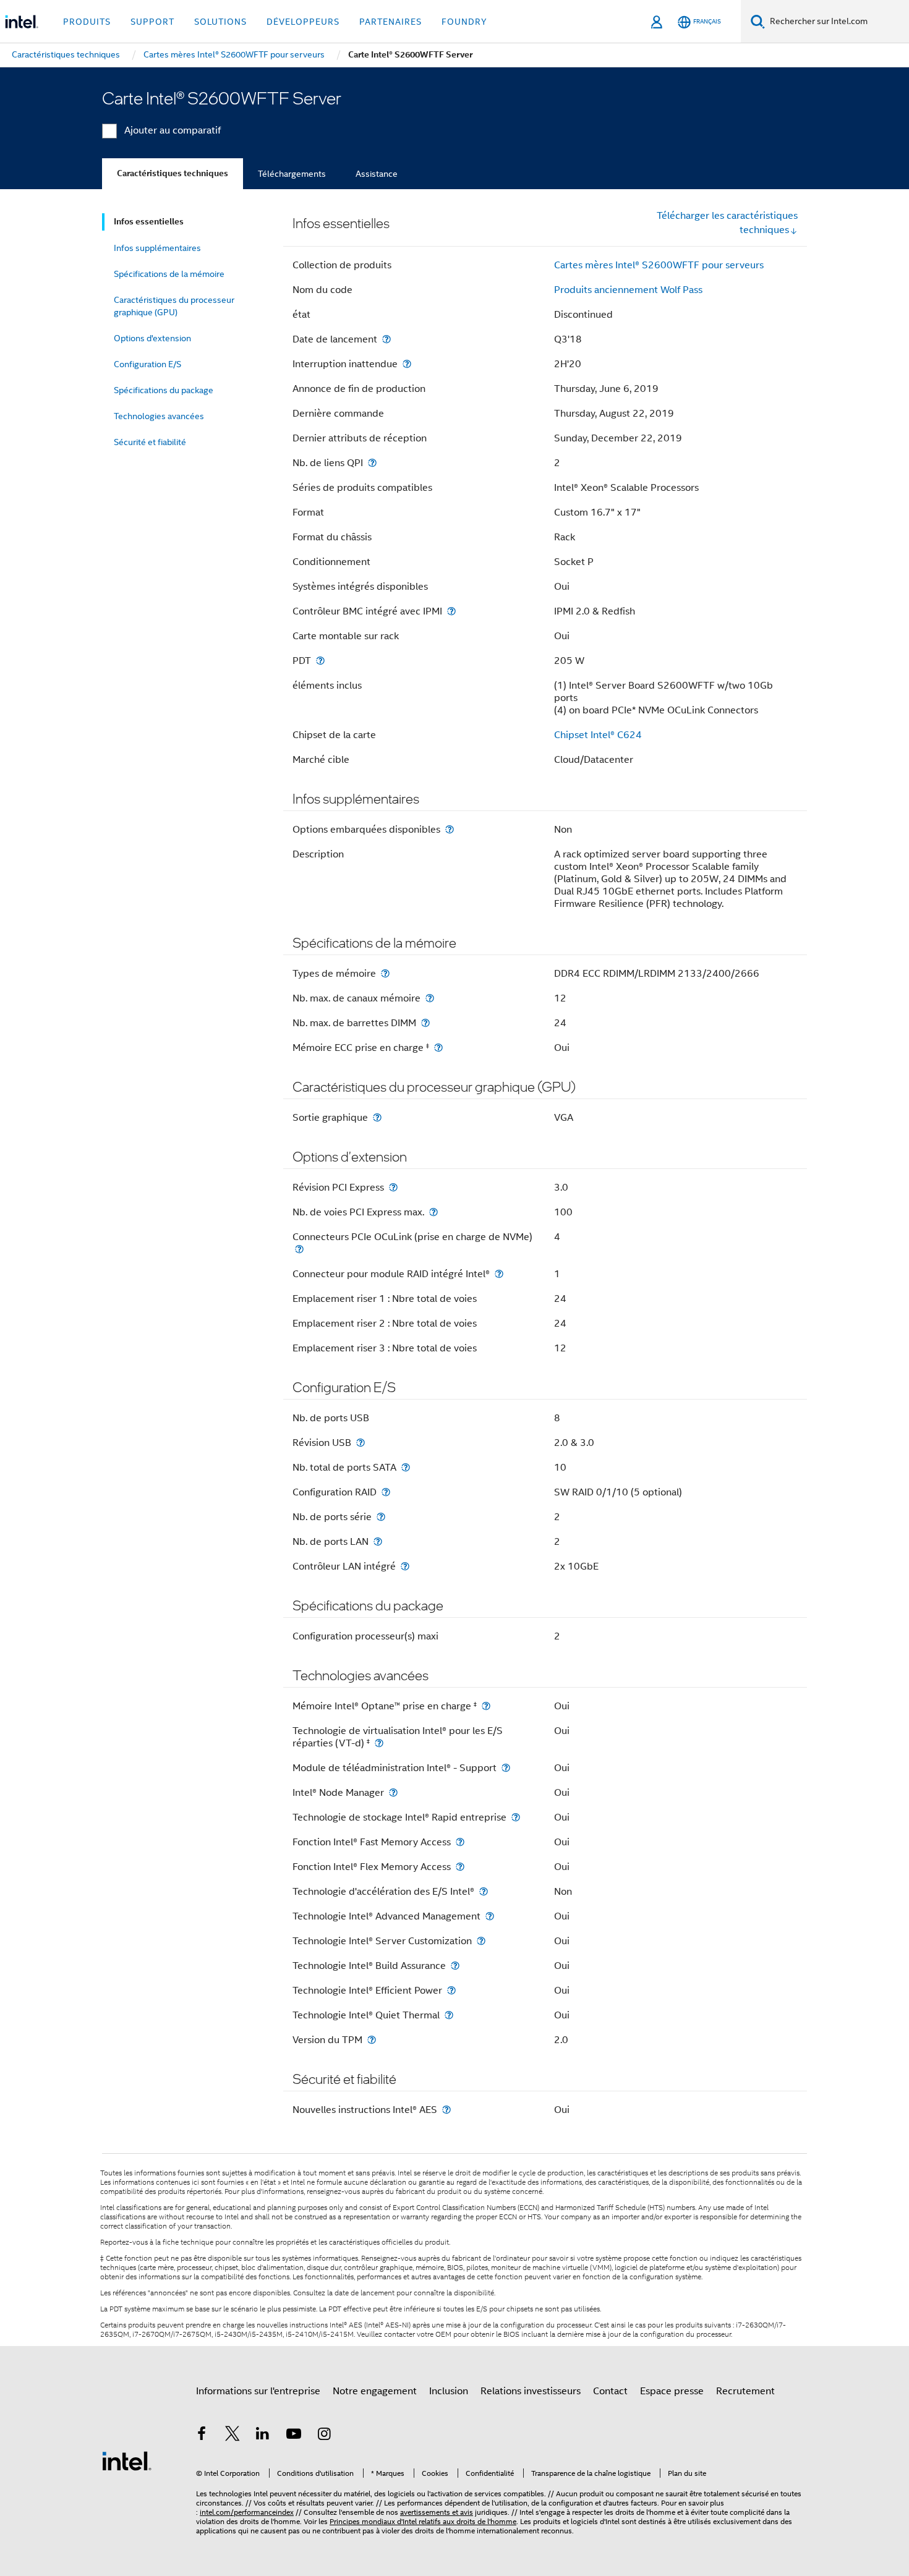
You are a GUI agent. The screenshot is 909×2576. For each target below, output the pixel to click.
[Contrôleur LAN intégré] (405, 1566)
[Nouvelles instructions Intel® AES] (446, 2110)
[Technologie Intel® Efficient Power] (451, 1990)
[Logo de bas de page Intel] (127, 2460)
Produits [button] (87, 22)
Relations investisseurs (531, 2391)
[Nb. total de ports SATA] (406, 1467)
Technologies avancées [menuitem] (159, 416)
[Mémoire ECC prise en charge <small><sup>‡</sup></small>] (438, 1048)
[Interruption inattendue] (407, 364)
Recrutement (745, 2391)
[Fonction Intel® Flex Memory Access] (460, 1867)
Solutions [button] (220, 22)
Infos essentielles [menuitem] (149, 222)
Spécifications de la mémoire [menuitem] (169, 274)
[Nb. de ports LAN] (378, 1541)
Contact (610, 2391)
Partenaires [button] (390, 22)
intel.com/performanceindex (247, 2512)
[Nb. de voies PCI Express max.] (433, 1212)
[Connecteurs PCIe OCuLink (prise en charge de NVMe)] (299, 1249)
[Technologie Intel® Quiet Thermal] (449, 2015)
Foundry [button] (464, 22)
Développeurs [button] (303, 22)
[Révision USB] (361, 1443)
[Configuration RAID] (386, 1492)
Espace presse (672, 2391)
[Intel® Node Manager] (393, 1792)
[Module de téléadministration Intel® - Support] (506, 1768)
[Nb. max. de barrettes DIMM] (425, 1023)
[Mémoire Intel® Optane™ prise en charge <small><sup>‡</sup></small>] (486, 1706)
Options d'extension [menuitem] (152, 338)
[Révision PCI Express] (393, 1187)
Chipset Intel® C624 (598, 735)
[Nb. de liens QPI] (372, 463)
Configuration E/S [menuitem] (147, 364)
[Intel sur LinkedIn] (263, 2436)
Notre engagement (375, 2391)
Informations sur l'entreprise (258, 2391)
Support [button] (152, 22)
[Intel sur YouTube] (294, 2436)
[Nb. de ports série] (381, 1517)
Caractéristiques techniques (173, 173)
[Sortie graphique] (377, 1117)
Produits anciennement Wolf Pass (628, 290)
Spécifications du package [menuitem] (164, 390)
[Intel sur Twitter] (233, 2436)
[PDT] (320, 661)
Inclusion (449, 2391)
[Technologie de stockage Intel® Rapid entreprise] (516, 1817)
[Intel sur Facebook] (202, 2436)
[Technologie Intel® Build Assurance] (455, 1966)
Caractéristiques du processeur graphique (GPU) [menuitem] (174, 306)
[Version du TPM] (372, 2040)
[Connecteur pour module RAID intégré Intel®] (499, 1274)
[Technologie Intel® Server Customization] (481, 1941)
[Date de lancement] (386, 339)
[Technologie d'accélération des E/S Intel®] (484, 1891)
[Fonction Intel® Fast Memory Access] (460, 1842)
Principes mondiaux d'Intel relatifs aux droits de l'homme (423, 2521)
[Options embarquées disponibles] (450, 829)
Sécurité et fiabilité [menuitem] (150, 442)
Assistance (377, 174)
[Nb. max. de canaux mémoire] (430, 998)
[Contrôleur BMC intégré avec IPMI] (451, 611)
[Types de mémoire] (385, 973)
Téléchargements (292, 174)
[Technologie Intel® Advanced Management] (490, 1916)
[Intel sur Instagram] (324, 2436)
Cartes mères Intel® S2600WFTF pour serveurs (659, 265)
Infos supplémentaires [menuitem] (157, 248)
